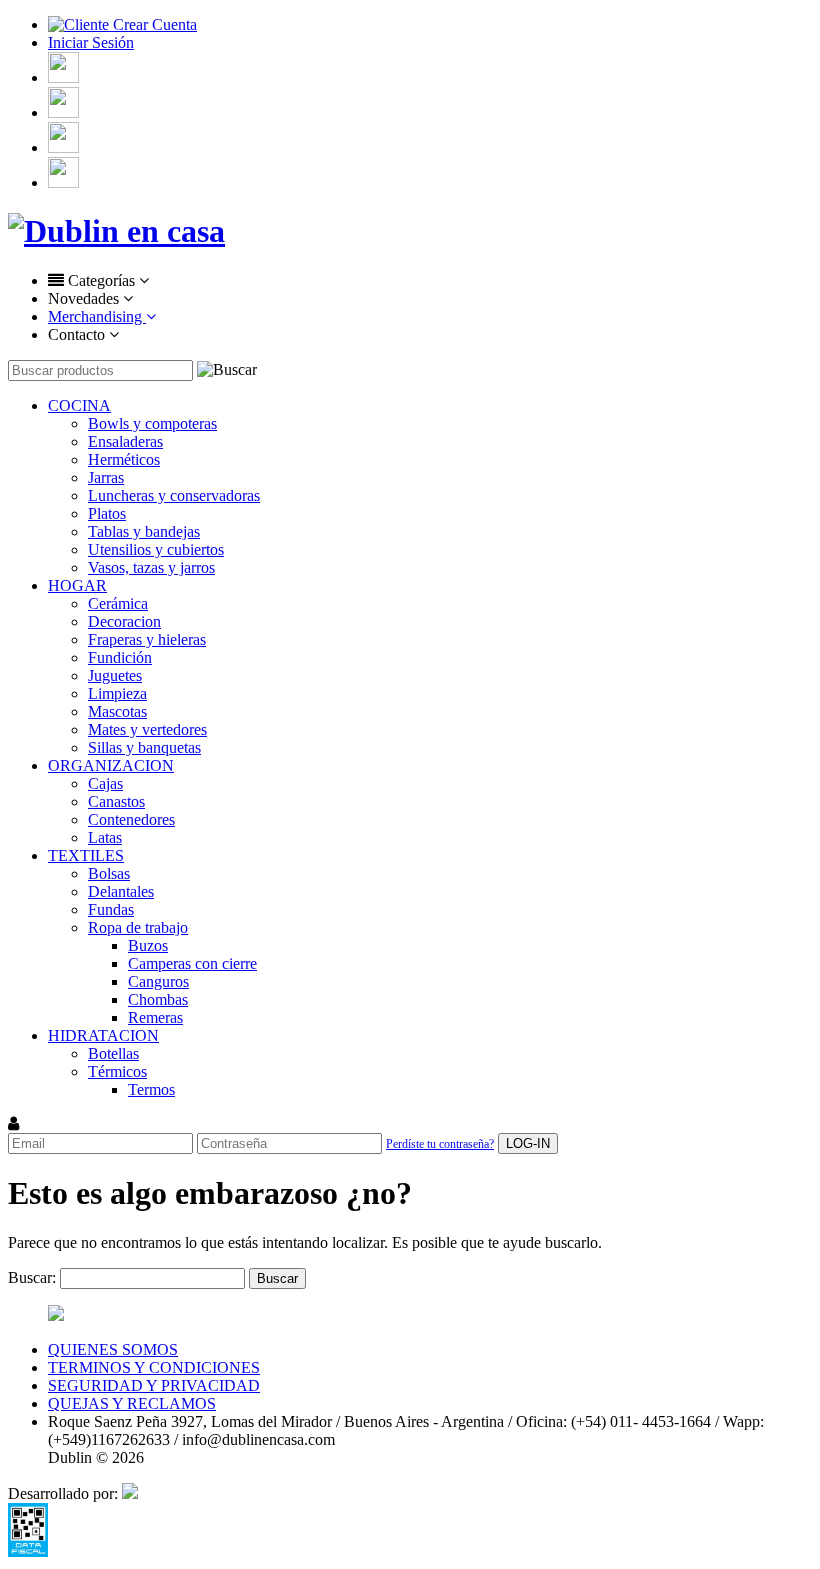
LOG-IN (528, 1143)
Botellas (113, 1053)
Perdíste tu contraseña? (440, 1144)
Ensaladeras (125, 441)
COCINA (79, 405)
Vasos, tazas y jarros (151, 567)
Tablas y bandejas (144, 531)
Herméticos (124, 459)
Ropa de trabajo (138, 927)
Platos (107, 513)
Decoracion (124, 621)
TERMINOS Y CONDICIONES (154, 1367)
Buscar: (32, 1277)
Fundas (111, 909)
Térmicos (117, 1071)
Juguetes (115, 675)
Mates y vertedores (147, 729)
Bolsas (109, 873)
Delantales (121, 891)
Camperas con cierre (192, 963)
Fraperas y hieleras (147, 639)
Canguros (158, 981)
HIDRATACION (103, 1035)
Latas (105, 837)
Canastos (116, 801)
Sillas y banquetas (144, 747)
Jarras (106, 477)
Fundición (120, 657)
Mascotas (117, 711)
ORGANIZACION (111, 765)
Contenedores (131, 819)
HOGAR (77, 585)
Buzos (148, 945)
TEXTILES (86, 855)
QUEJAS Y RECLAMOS (132, 1403)
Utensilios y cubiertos (156, 549)
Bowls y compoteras (152, 423)
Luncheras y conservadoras (174, 495)
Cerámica (118, 603)
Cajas (105, 783)
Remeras (155, 1017)
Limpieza (117, 693)
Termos (151, 1089)
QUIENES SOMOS (113, 1349)
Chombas (158, 999)
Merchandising (97, 316)
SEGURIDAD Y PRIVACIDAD (154, 1385)
